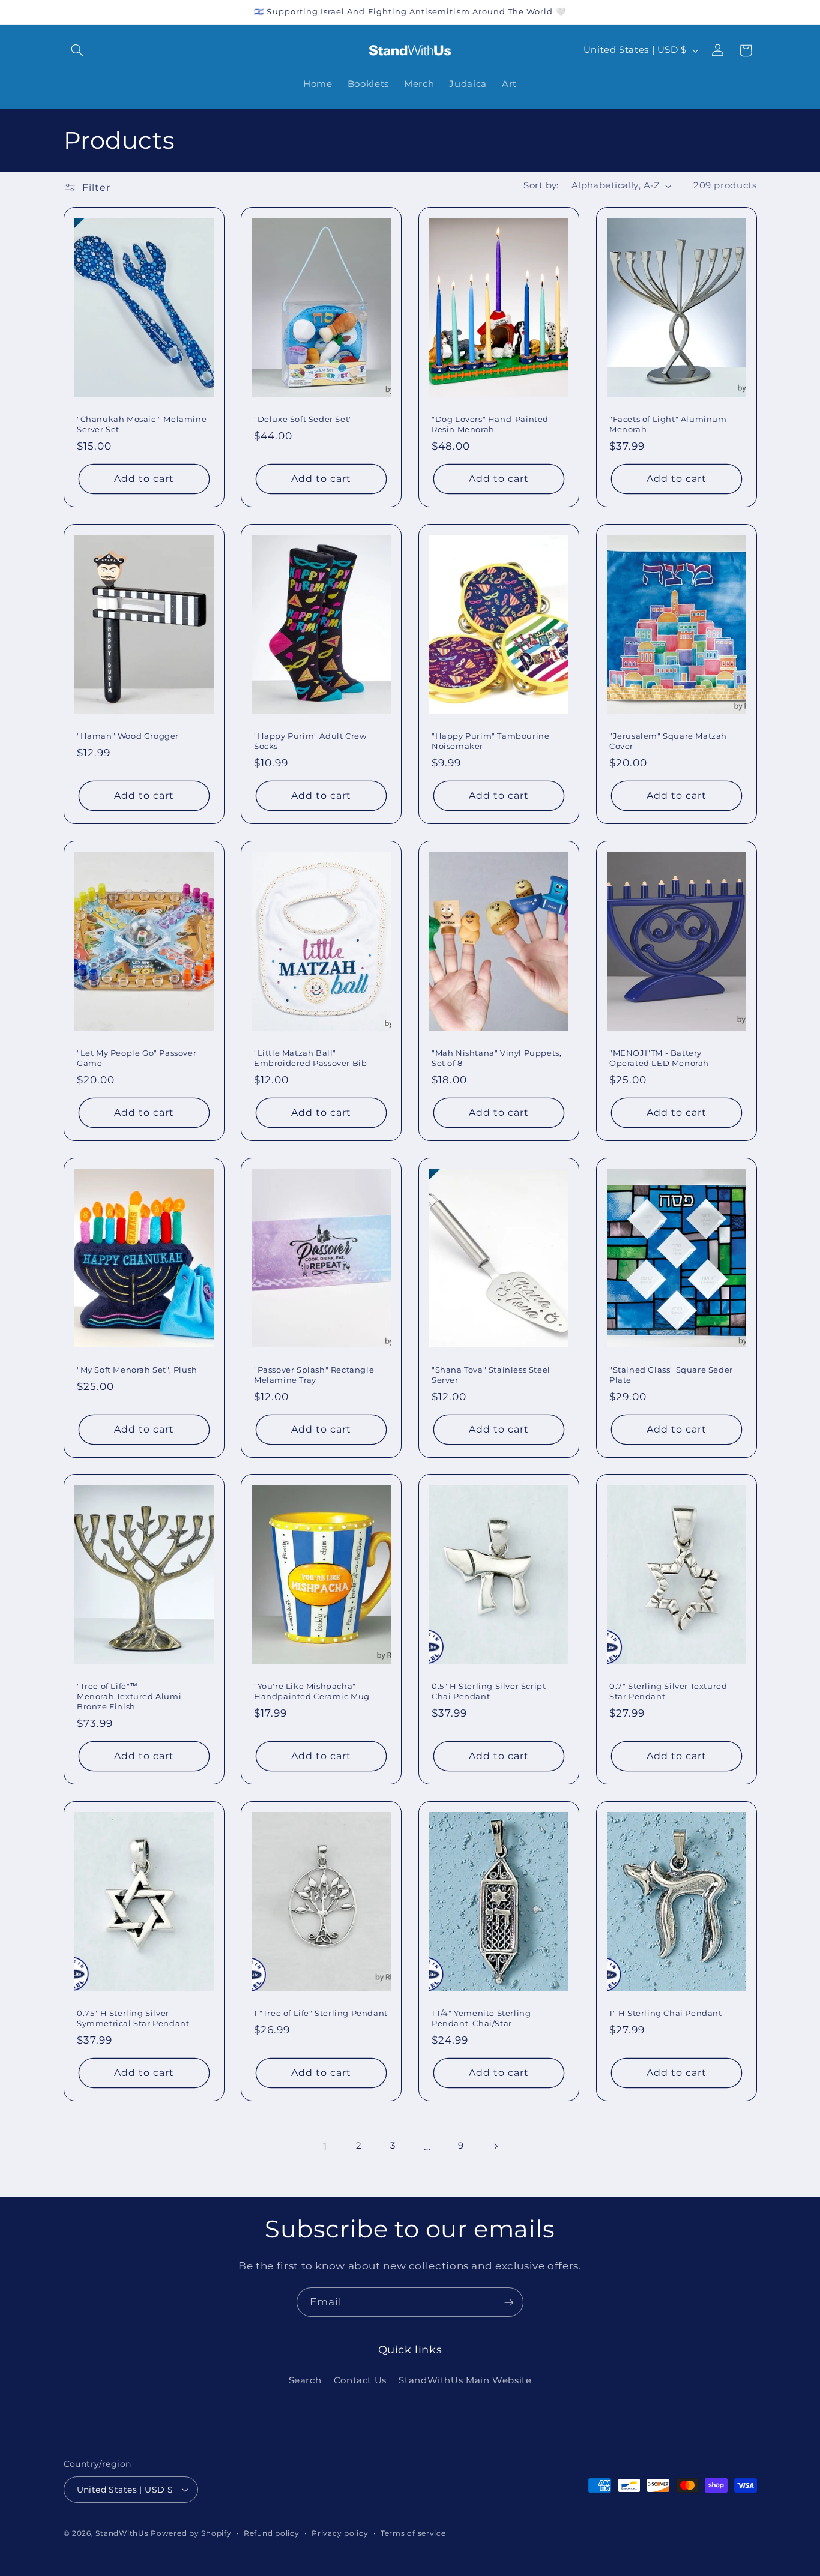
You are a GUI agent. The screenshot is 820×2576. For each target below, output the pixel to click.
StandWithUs (122, 2533)
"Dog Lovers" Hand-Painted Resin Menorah (490, 424)
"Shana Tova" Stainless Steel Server (491, 1374)
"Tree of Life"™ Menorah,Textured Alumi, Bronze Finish (130, 1696)
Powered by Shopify (191, 2533)
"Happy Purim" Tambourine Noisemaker (490, 741)
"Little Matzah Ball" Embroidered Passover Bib (310, 1058)
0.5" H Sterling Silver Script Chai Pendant (489, 1691)
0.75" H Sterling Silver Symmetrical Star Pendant (133, 2018)
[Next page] (495, 2146)
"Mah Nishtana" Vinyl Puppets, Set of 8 (496, 1058)
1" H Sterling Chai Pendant (666, 2013)
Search (305, 2380)
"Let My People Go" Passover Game (137, 1058)
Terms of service (413, 2533)
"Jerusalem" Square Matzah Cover (668, 741)
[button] (77, 50)
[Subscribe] (509, 2302)
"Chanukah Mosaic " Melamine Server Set (142, 424)
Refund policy (272, 2533)
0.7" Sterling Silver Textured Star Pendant (668, 1691)
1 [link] (325, 2146)
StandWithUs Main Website (465, 2380)
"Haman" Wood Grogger (128, 736)
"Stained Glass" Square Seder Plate (671, 1374)
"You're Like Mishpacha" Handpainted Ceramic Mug (312, 1691)
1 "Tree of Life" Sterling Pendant (321, 2013)
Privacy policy (340, 2533)
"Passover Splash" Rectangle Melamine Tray (314, 1374)
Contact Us (360, 2380)
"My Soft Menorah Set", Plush (137, 1369)
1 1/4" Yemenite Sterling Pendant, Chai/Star (481, 2018)
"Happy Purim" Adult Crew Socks (310, 741)
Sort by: (541, 185)
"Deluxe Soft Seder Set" (303, 419)
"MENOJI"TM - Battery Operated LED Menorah (659, 1058)
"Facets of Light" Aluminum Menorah (668, 424)
